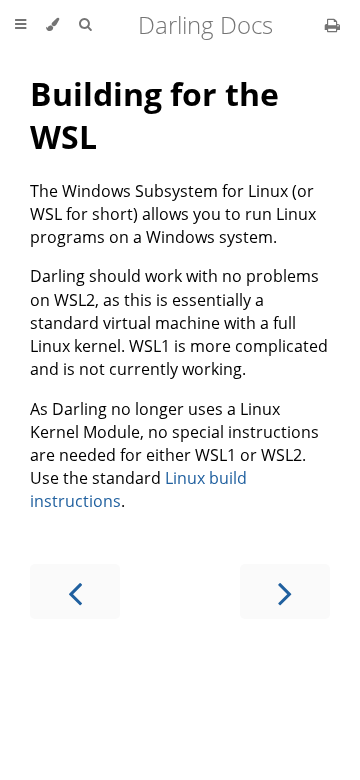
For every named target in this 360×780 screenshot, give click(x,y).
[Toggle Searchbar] (85, 25)
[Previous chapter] (75, 591)
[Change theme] (52, 25)
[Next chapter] (285, 591)
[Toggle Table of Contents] (20, 25)
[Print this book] (332, 25)
